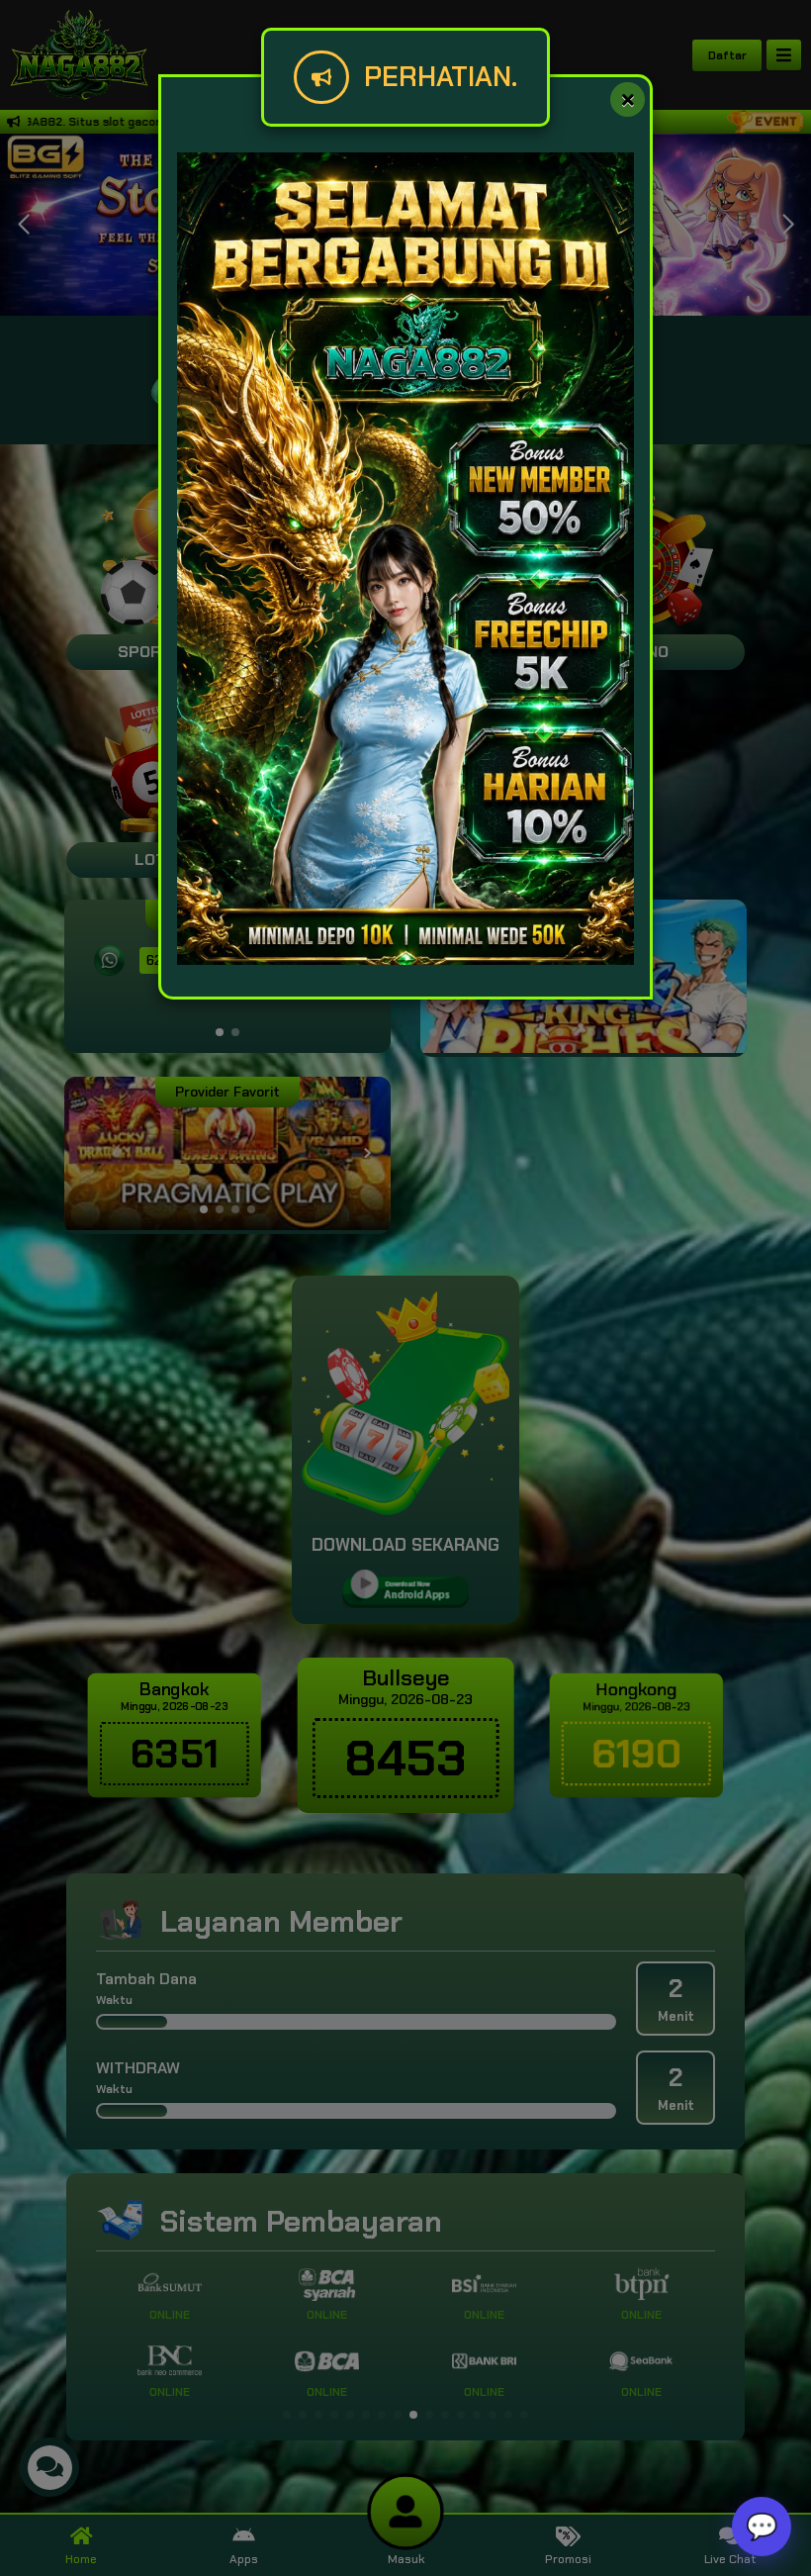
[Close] (628, 99)
